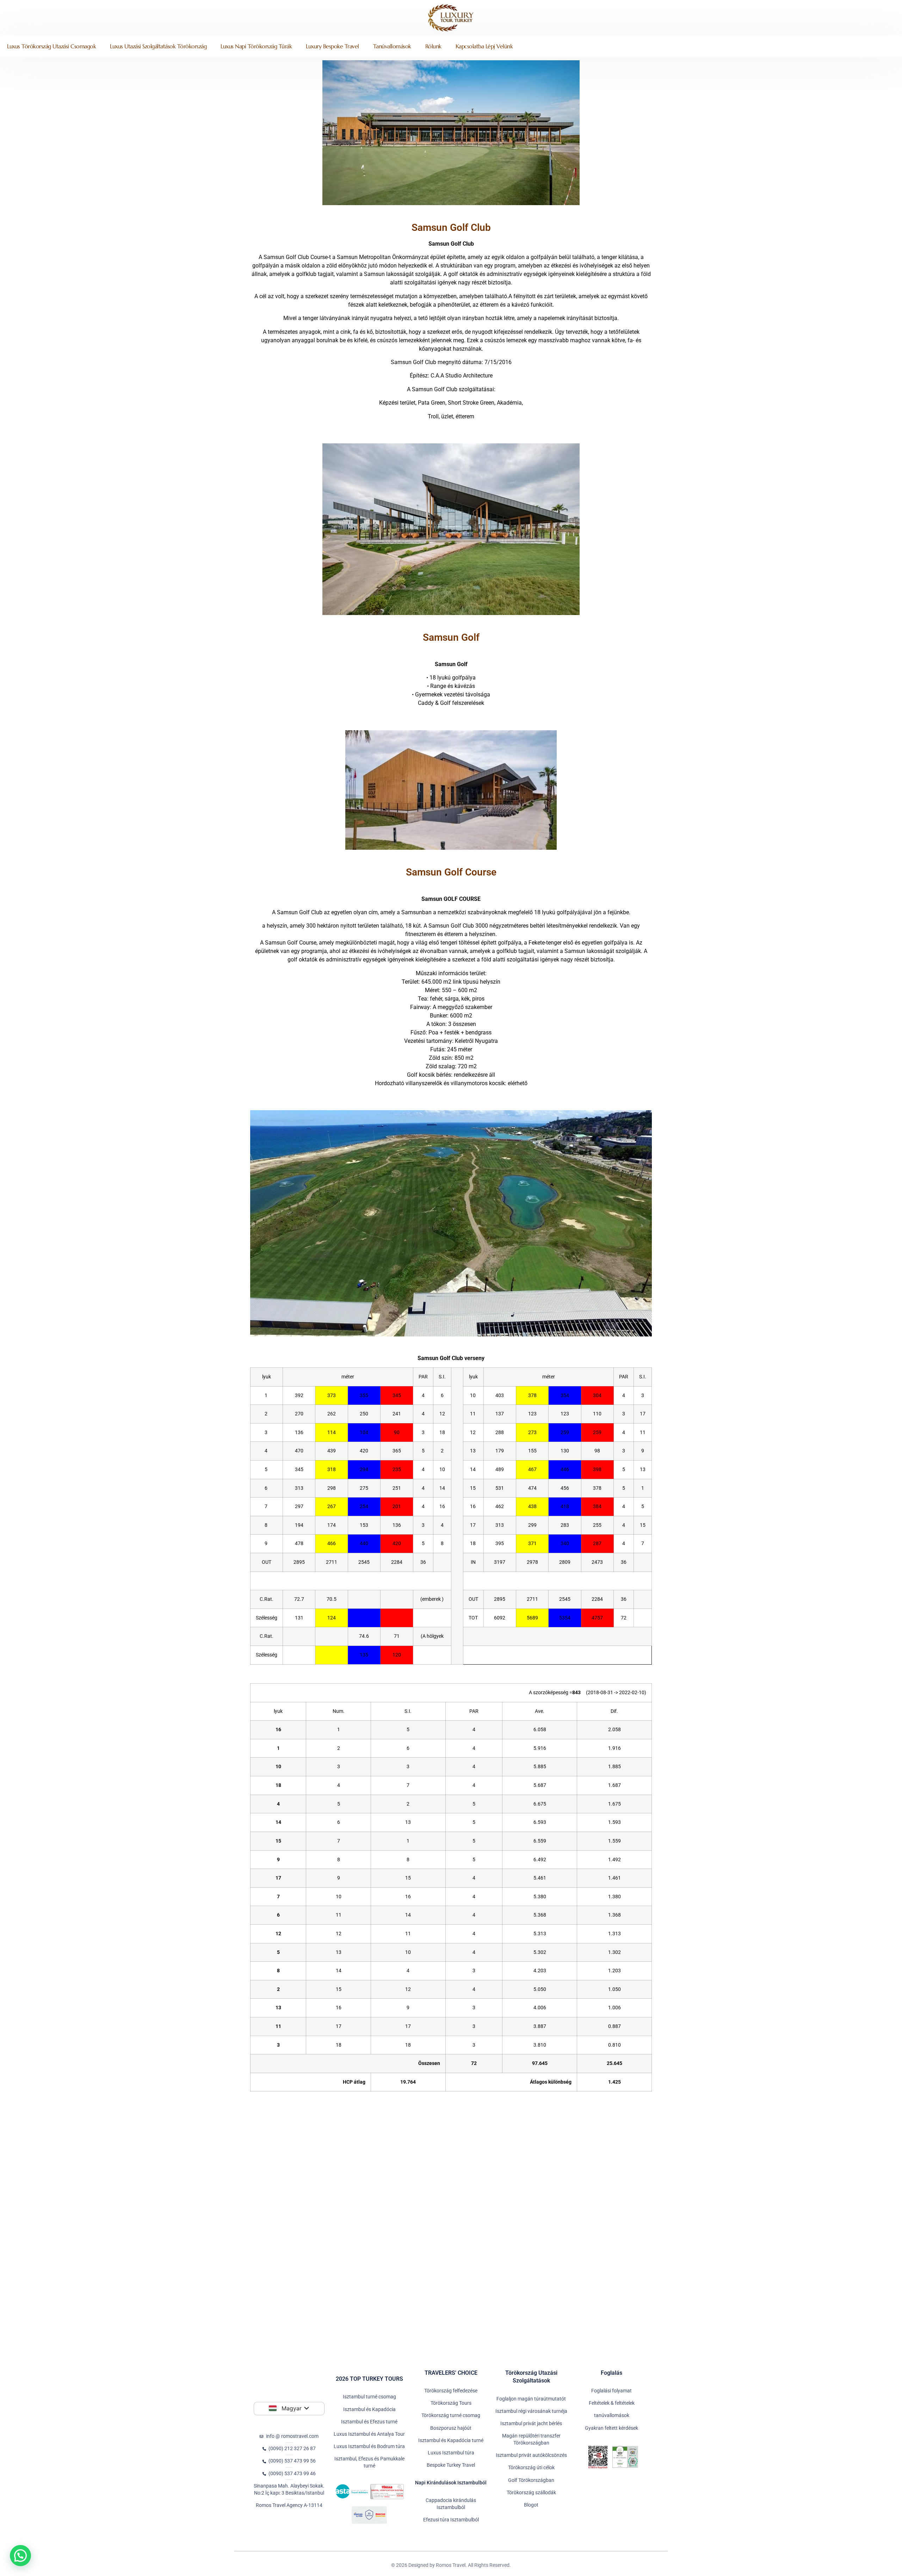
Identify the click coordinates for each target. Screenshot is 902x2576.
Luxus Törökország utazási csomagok (51, 46)
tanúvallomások (392, 46)
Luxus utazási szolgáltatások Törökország (158, 46)
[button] (20, 2556)
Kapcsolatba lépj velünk (484, 46)
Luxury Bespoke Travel (332, 46)
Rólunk (433, 46)
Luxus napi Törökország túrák (256, 46)
